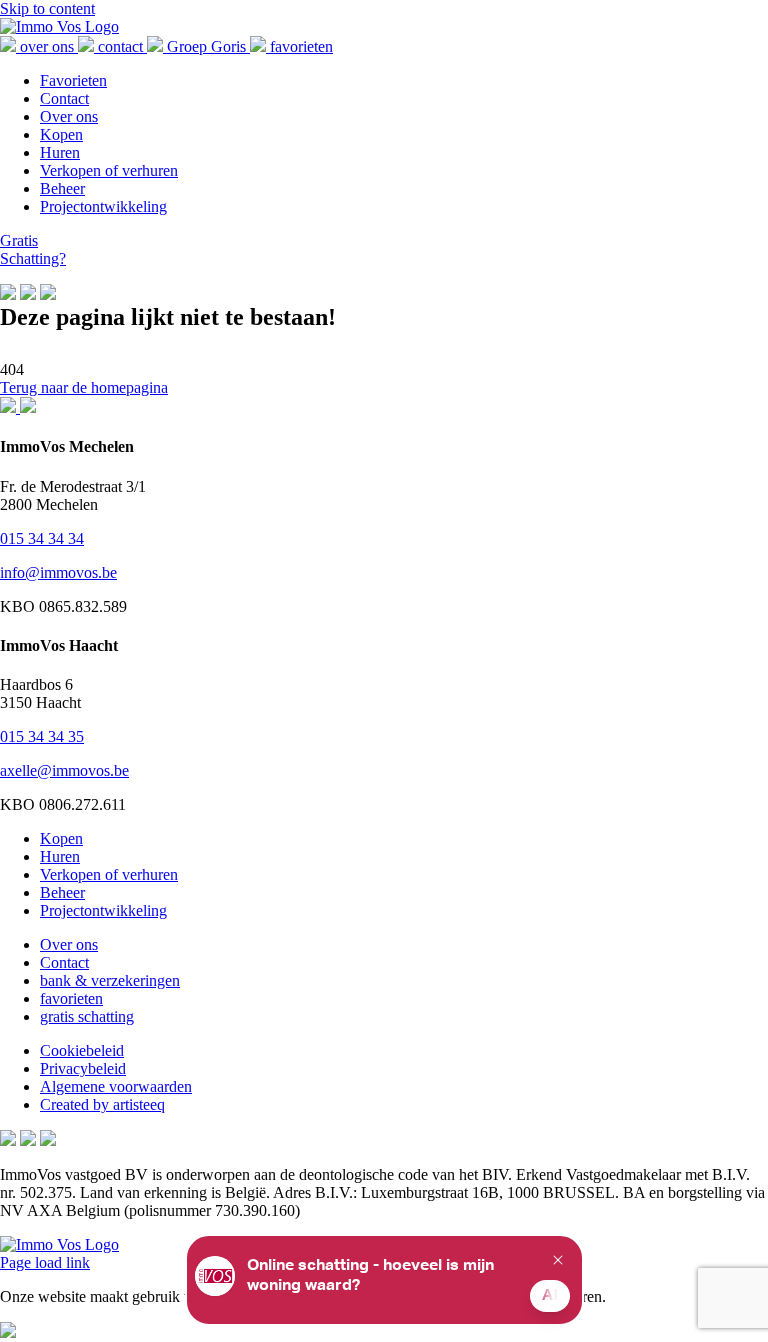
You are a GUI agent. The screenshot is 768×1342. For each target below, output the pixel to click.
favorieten (299, 46)
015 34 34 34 (42, 538)
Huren (60, 856)
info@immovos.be (58, 572)
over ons (47, 46)
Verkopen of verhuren (109, 874)
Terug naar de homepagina (84, 387)
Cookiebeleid (82, 1050)
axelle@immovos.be (64, 770)
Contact (64, 962)
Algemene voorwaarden (116, 1086)
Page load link (45, 1262)
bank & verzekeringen (110, 980)
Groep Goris (206, 46)
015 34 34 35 (42, 736)
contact (120, 46)
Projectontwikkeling (103, 910)
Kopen (61, 838)
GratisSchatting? (33, 249)
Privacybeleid (83, 1068)
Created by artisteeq (102, 1104)
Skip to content (47, 8)
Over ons (69, 944)
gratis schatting (87, 1016)
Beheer (62, 892)
